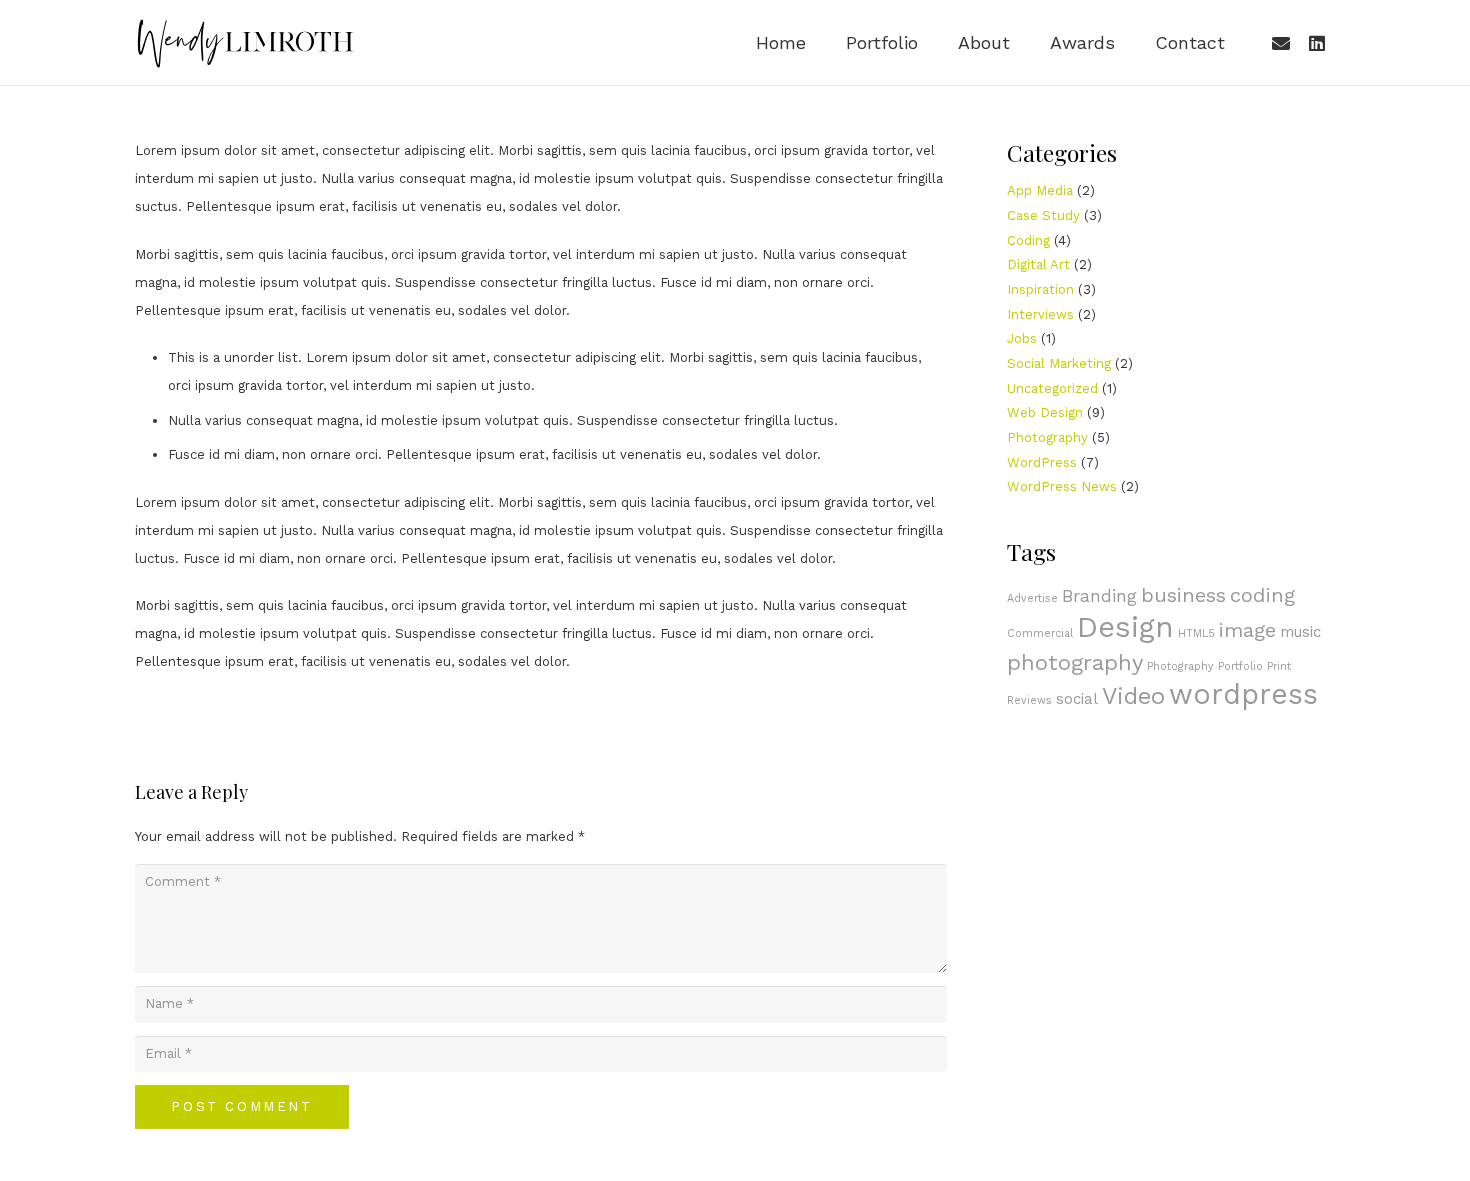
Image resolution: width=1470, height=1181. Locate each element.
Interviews (1040, 314)
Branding (1099, 595)
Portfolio (1240, 666)
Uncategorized (1052, 388)
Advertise (1032, 598)
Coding (1028, 240)
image (1247, 630)
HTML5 (1196, 633)
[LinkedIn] (1317, 43)
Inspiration (1040, 289)
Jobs (1022, 338)
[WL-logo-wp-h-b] (245, 43)
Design (1125, 627)
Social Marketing (1059, 363)
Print (1279, 666)
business (1183, 595)
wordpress (1243, 694)
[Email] (1281, 43)
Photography (1047, 437)
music (1300, 632)
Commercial (1040, 633)
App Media (1040, 190)
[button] (929, 42)
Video (1133, 696)
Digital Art (1038, 264)
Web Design (1045, 412)
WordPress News (1062, 486)
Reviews (1029, 700)
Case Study (1043, 215)
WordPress (1042, 462)
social (1077, 699)
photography (1075, 662)
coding (1262, 595)
